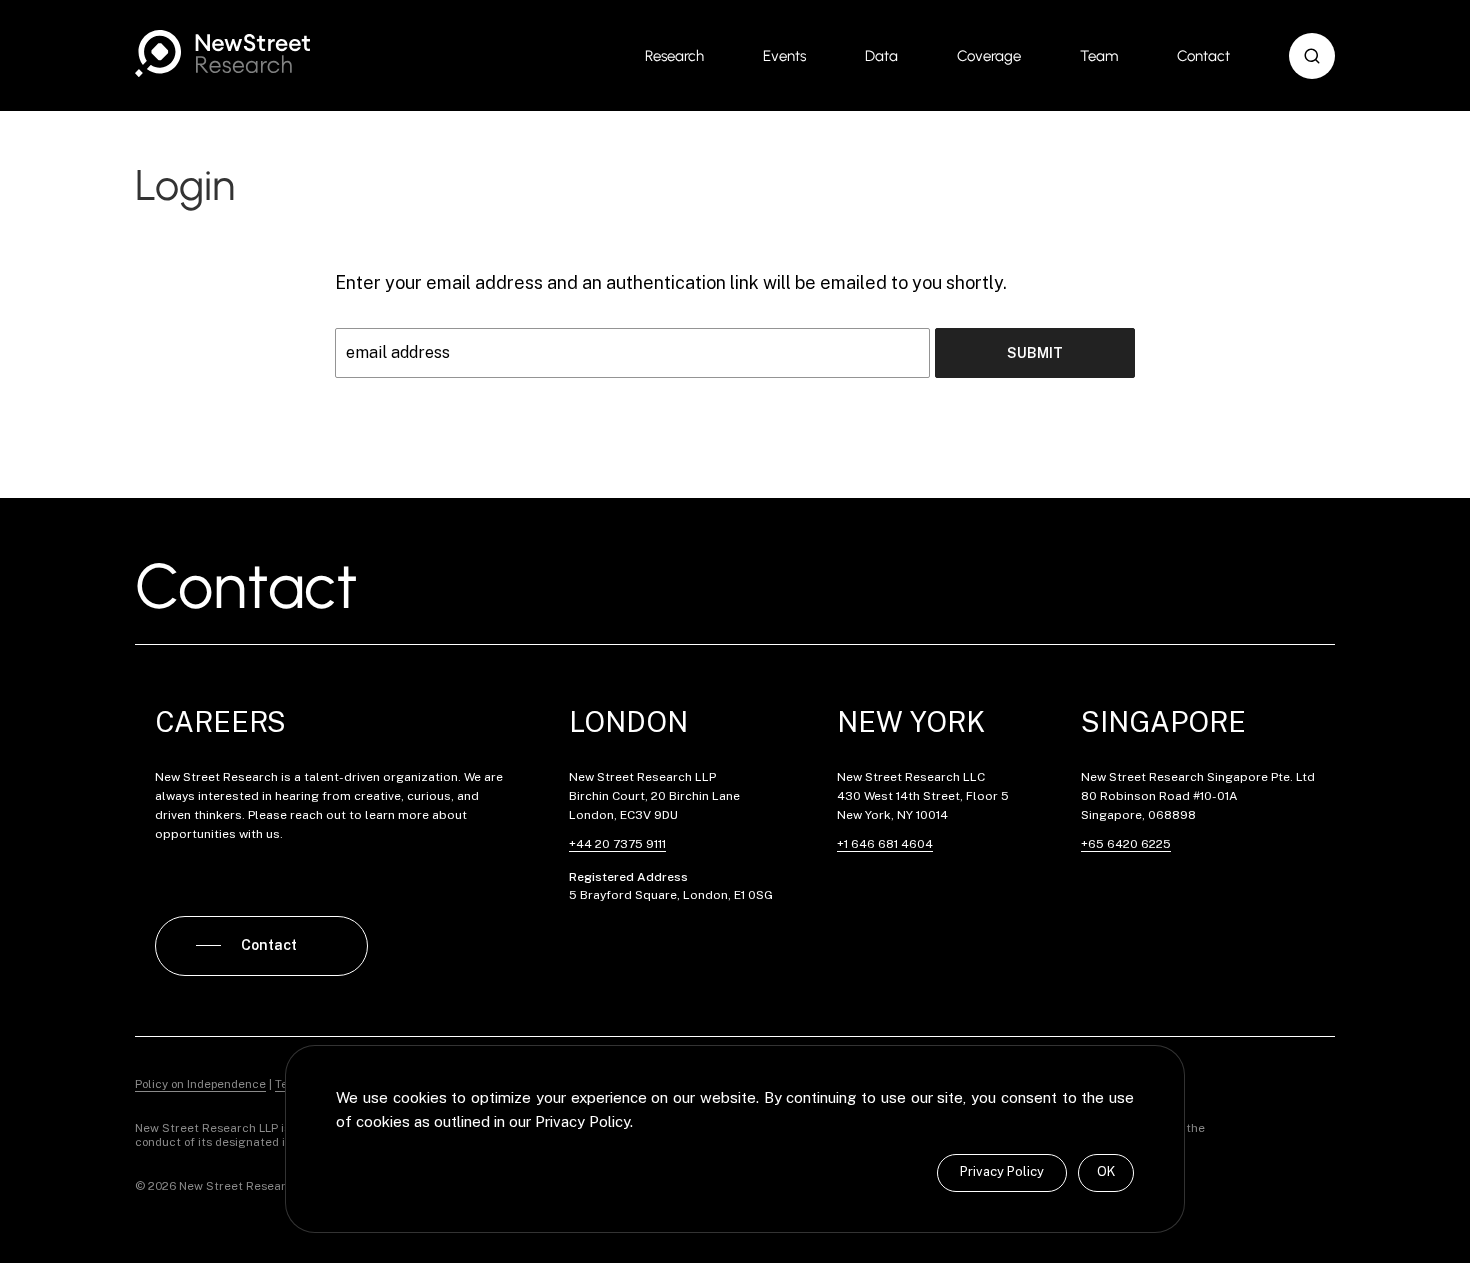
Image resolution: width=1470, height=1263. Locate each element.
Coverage (989, 56)
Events (784, 56)
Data (881, 56)
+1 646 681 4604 (885, 844)
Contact (1203, 56)
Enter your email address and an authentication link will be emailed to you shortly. (671, 282)
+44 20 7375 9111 (617, 844)
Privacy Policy (1002, 1171)
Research (674, 56)
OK (1106, 1171)
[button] (1312, 56)
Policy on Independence (200, 1084)
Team (1099, 56)
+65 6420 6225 (1126, 844)
